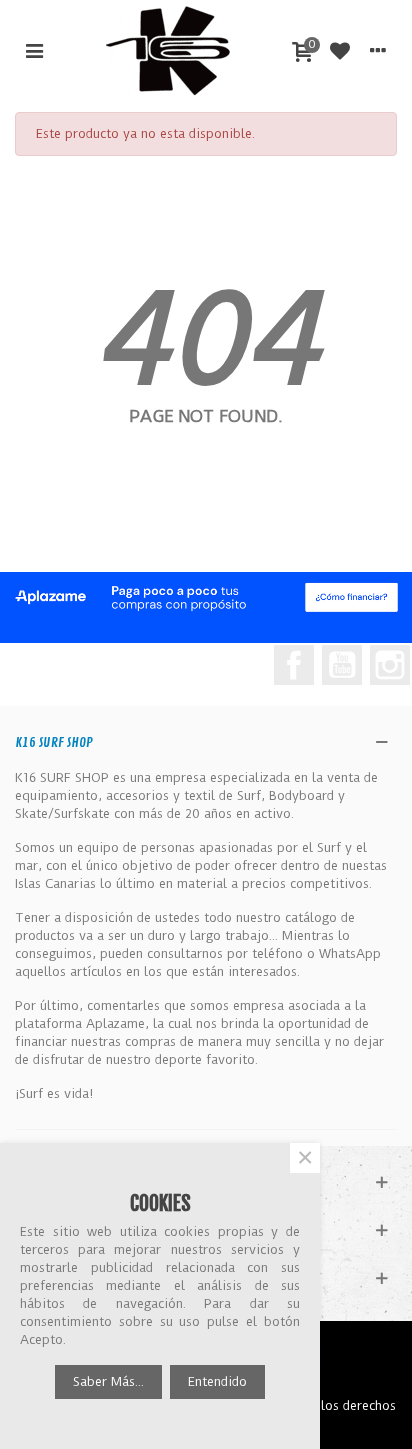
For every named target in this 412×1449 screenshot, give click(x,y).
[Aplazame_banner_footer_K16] (206, 597)
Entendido (217, 1381)
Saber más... (108, 1381)
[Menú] (34, 50)
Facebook (294, 665)
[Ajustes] (378, 50)
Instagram (390, 665)
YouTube (342, 665)
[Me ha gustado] (340, 50)
